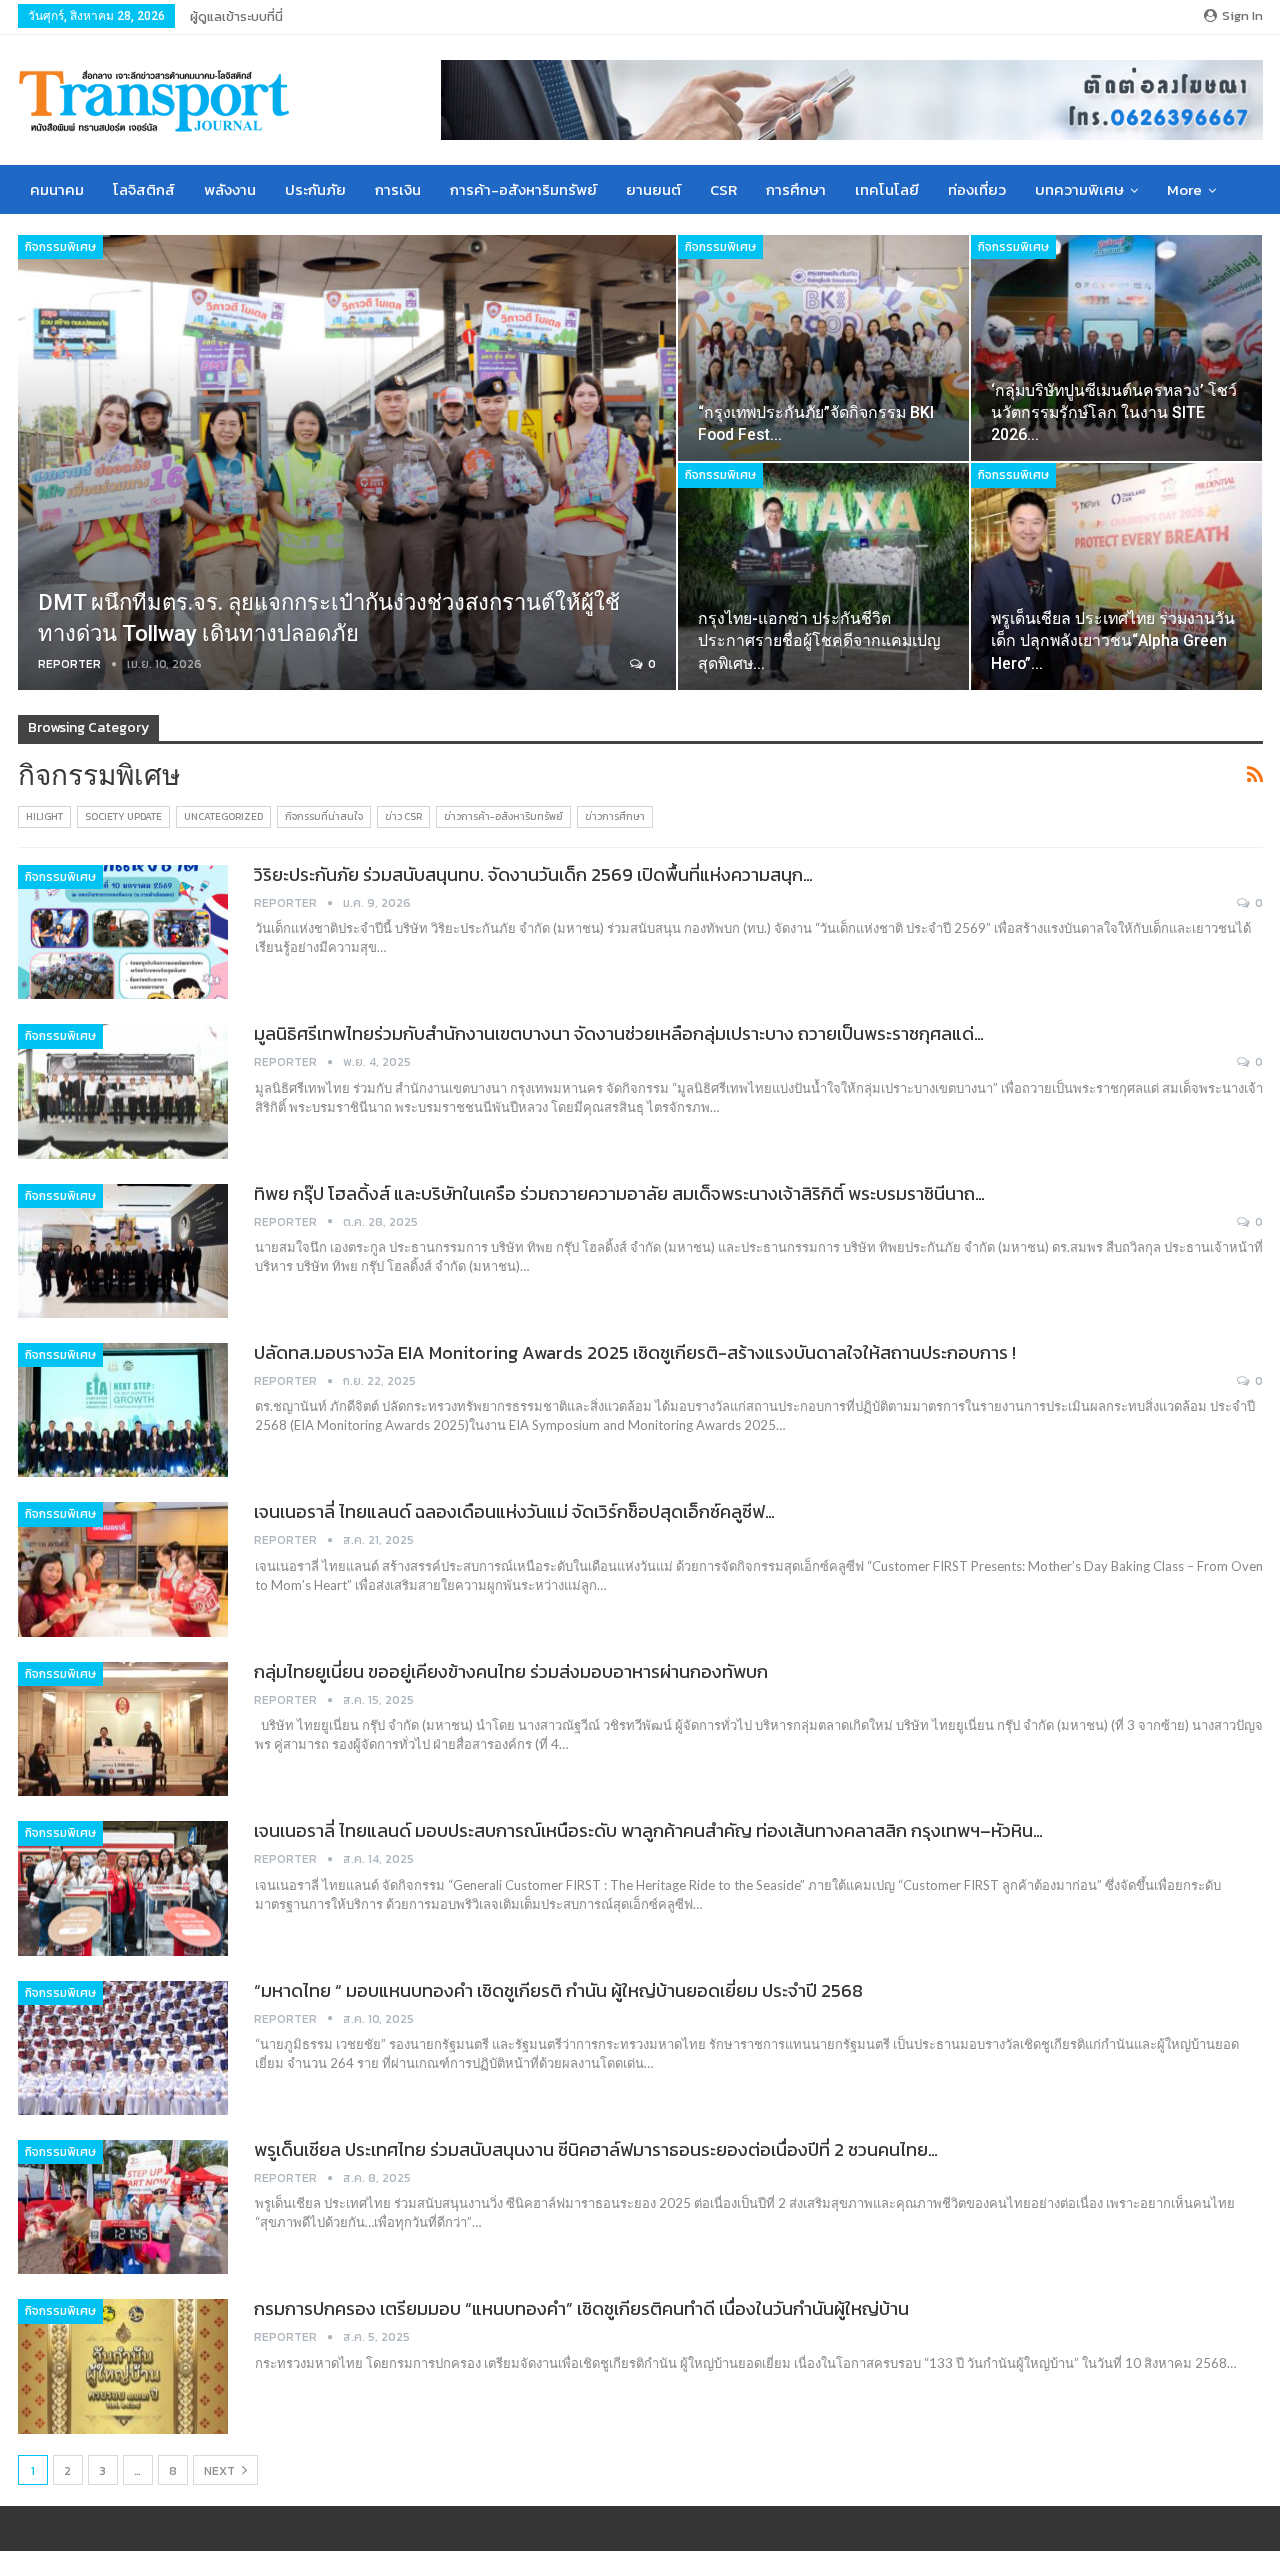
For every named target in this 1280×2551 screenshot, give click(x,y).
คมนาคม (57, 189)
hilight (44, 816)
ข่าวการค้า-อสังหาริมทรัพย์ (503, 816)
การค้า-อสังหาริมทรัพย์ (523, 189)
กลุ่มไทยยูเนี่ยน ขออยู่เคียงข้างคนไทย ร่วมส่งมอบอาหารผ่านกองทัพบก (511, 1671)
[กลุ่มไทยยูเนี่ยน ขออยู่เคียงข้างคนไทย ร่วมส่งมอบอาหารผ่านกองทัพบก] (123, 1729)
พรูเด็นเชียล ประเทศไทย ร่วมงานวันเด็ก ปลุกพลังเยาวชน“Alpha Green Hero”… (1113, 640)
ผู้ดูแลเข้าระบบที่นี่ (236, 16)
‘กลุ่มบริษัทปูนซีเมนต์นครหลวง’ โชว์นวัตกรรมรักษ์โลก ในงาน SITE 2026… (1114, 412)
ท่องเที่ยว (977, 189)
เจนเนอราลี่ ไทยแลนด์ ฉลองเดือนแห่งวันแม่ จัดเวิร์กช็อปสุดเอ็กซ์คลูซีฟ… (514, 1511)
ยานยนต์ (653, 189)
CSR (723, 189)
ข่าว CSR (403, 816)
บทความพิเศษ (1079, 189)
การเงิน (398, 189)
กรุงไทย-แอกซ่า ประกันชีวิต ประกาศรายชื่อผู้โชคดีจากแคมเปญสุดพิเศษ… (819, 640)
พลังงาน (230, 189)
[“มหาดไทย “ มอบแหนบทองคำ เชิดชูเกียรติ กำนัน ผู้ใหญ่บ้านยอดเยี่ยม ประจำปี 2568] (123, 2048)
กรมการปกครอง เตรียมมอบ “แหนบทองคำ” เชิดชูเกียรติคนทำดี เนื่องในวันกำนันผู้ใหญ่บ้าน (581, 2308)
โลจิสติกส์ (144, 189)
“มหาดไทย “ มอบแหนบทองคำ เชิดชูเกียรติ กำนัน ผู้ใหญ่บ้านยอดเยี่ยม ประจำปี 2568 (558, 1990)
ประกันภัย (315, 189)
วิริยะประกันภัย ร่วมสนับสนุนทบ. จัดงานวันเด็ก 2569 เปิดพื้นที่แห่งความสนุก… (533, 874)
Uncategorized (223, 816)
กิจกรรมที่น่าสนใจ (324, 816)
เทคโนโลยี (887, 189)
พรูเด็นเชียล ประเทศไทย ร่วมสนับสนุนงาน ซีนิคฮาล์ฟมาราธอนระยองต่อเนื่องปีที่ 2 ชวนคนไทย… (596, 2149)
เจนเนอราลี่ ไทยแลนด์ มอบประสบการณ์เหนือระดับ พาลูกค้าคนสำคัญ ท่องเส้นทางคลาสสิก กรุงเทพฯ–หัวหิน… (648, 1830)
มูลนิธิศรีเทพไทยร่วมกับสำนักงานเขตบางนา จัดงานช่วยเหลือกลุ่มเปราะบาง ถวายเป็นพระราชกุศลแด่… (619, 1033)
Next (221, 2471)
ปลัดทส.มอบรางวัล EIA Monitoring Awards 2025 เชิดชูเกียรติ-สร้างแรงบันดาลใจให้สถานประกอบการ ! (635, 1352)
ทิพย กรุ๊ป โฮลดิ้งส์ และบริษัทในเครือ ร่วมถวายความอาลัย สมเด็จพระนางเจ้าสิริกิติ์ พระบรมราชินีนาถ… (619, 1193)
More (1184, 189)
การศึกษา (796, 189)
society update (123, 816)
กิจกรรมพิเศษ (60, 247)
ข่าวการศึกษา (615, 816)
